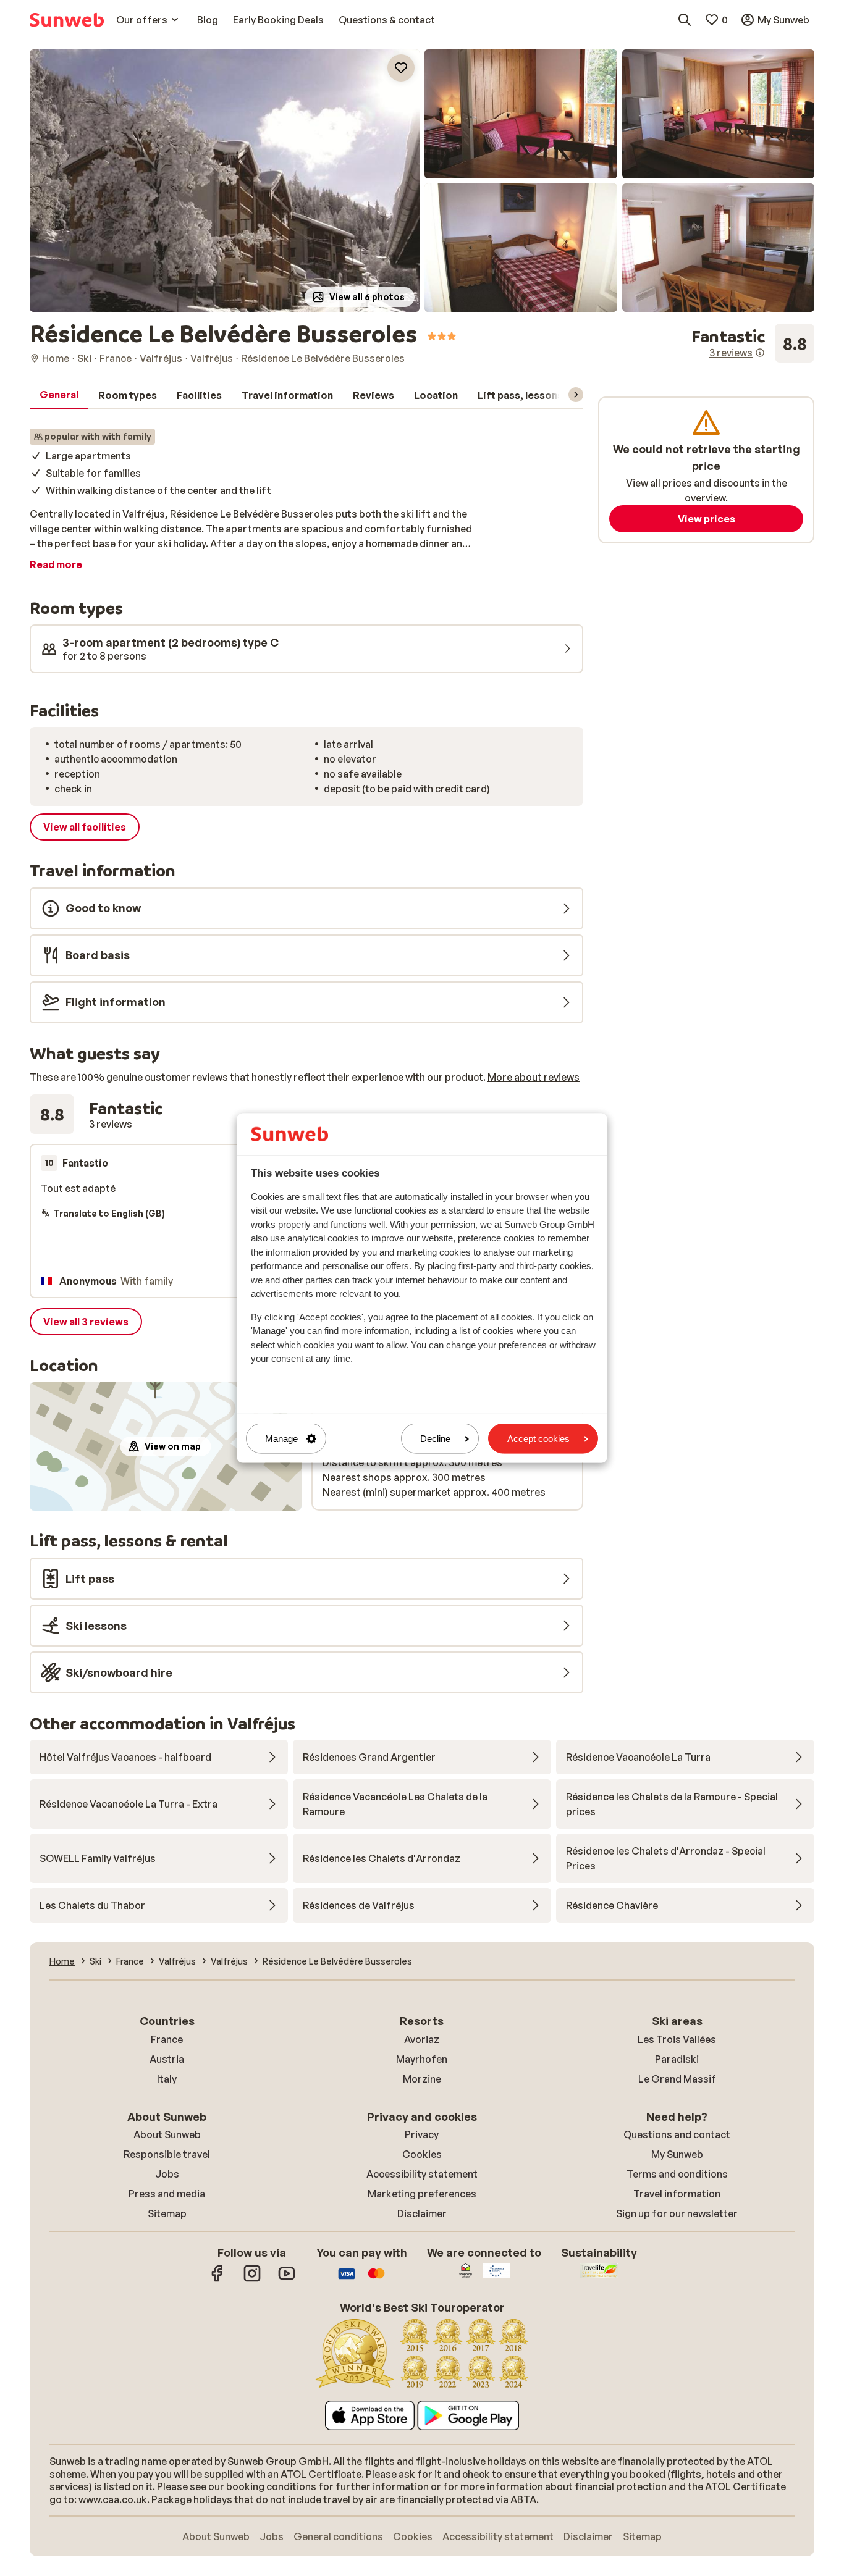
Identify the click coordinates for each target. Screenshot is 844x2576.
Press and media (167, 2194)
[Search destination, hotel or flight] (685, 20)
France (167, 2039)
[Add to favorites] (401, 68)
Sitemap (167, 2213)
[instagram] (252, 2280)
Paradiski (677, 2059)
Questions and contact (677, 2134)
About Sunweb (167, 2134)
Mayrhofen (422, 2059)
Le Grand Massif (677, 2079)
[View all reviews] (753, 343)
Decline (435, 1439)
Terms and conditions (677, 2174)
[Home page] (67, 20)
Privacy (422, 2134)
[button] (225, 181)
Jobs (167, 2174)
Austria (167, 2059)
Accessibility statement (422, 2174)
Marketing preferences (422, 2194)
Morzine (422, 2079)
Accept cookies (538, 1439)
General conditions (338, 2536)
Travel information (677, 2194)
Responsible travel (167, 2154)
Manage (281, 1439)
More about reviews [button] (534, 1077)
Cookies (422, 2154)
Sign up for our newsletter (677, 2213)
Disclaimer (422, 2213)
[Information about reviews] (760, 353)
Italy (167, 2079)
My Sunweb (677, 2154)
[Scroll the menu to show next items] (576, 395)
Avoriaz (422, 2039)
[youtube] (287, 2280)
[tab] (59, 395)
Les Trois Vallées (677, 2039)
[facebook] (217, 2280)
